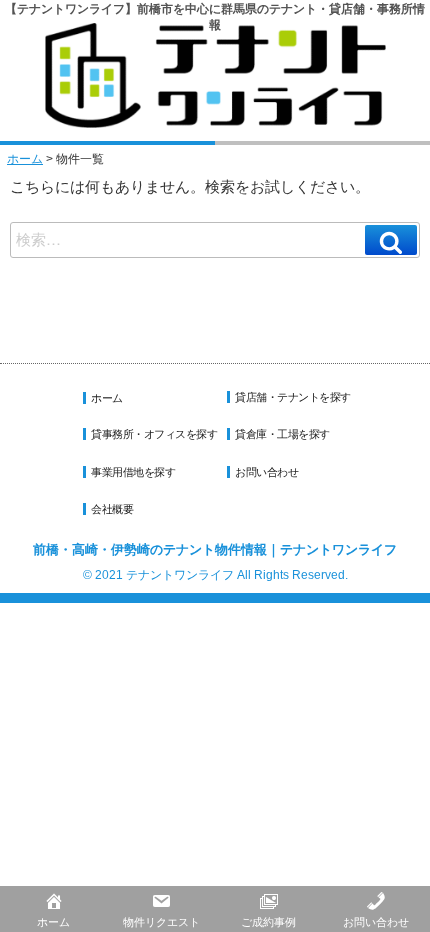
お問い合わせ (266, 472)
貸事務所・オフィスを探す (154, 434)
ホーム (25, 159)
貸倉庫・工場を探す (282, 434)
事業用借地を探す (133, 472)
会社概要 (112, 509)
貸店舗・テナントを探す (293, 397)
